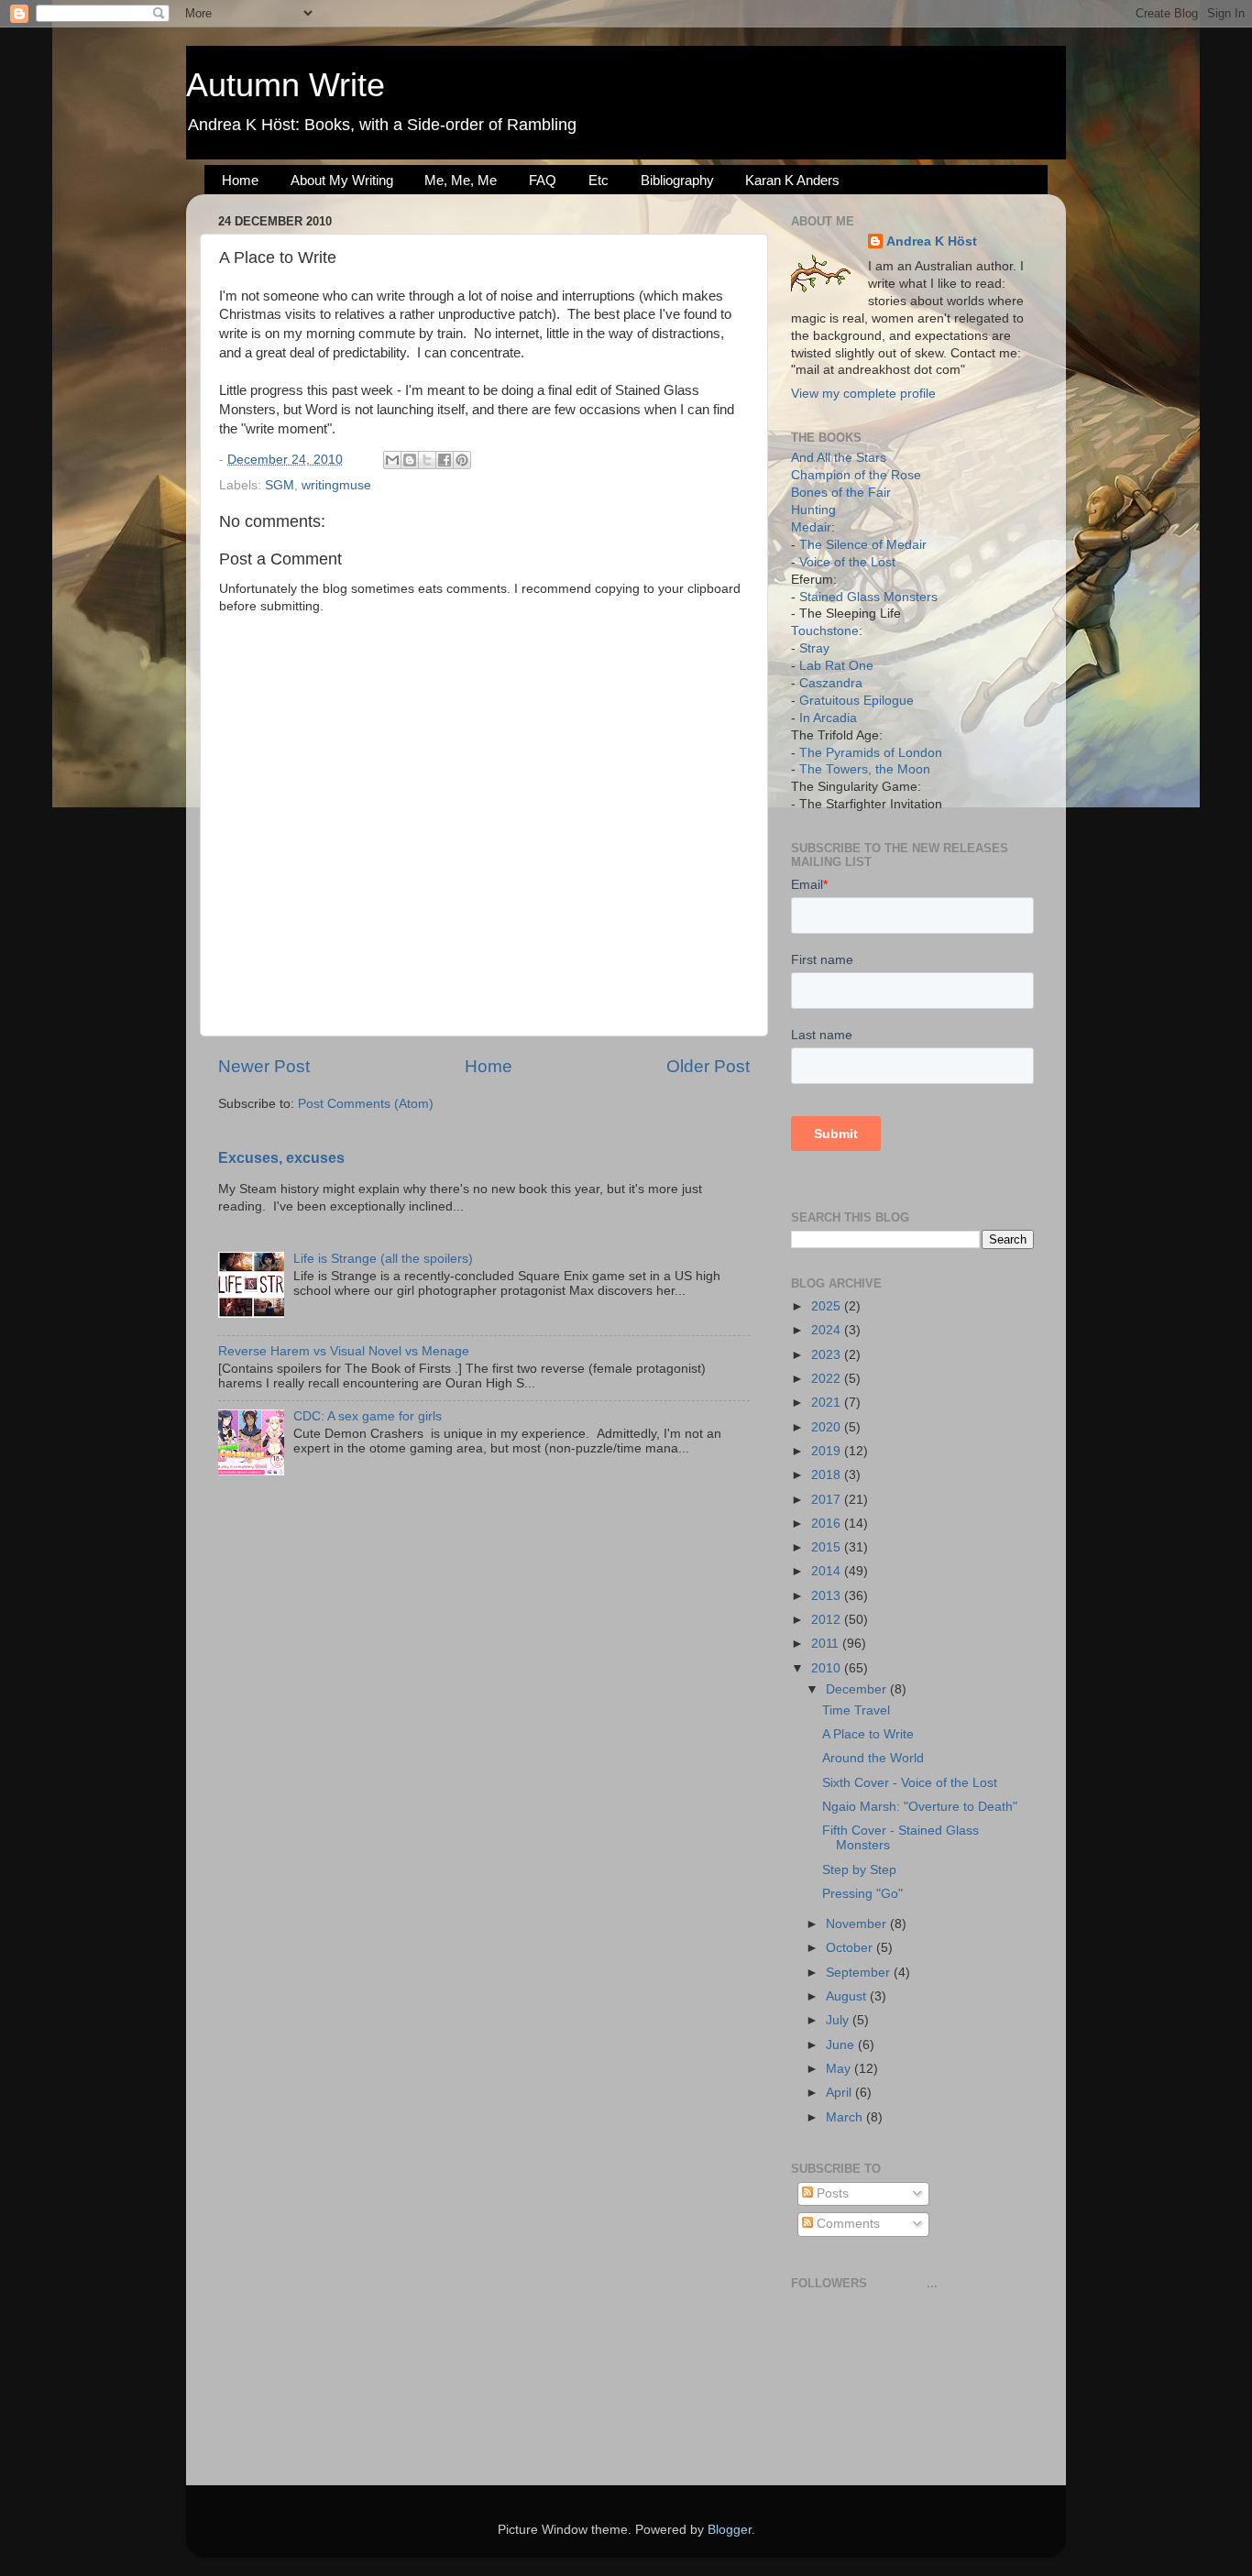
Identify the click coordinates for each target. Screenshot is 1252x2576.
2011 (827, 1644)
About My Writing (342, 180)
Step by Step (859, 1870)
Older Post (708, 1066)
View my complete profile (863, 394)
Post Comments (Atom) (366, 1104)
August (848, 1996)
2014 (828, 1571)
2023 (828, 1355)
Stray (814, 648)
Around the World (873, 1758)
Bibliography (677, 180)
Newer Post (264, 1066)
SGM (280, 485)
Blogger (730, 2530)
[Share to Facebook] (445, 460)
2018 (828, 1475)
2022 (828, 1379)
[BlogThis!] (410, 460)
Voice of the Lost (847, 562)
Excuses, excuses (281, 1158)
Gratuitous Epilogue (857, 701)
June (842, 2045)
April (840, 2093)
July (839, 2020)
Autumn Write (286, 85)
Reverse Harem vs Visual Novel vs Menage (344, 1351)
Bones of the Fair (841, 493)
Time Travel (856, 1710)
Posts (831, 2193)
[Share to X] (427, 460)
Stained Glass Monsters (868, 597)
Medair (811, 527)
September (860, 1973)
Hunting (813, 510)
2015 (828, 1547)
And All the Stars (839, 458)
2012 (828, 1620)
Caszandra (831, 683)
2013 (828, 1596)
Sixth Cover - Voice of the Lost (910, 1783)
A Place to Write (868, 1734)
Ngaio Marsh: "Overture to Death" (920, 1807)
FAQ (543, 180)
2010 (828, 1668)
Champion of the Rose (856, 475)
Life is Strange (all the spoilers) (383, 1259)
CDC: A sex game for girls (368, 1416)
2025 (828, 1306)
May (840, 2069)
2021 (828, 1403)
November (858, 1924)
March (846, 2117)
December (858, 1689)
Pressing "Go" (862, 1894)
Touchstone (825, 631)
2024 (828, 1330)
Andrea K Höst (932, 241)
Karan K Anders (792, 180)
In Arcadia (828, 718)
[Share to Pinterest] (462, 460)
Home (240, 180)
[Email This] (392, 460)
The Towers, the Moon (865, 769)
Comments (846, 2224)
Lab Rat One (836, 666)
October (851, 1948)
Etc (599, 180)
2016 (828, 1524)
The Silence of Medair (863, 545)
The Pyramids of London (871, 753)
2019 (828, 1451)
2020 (828, 1427)
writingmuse (336, 485)
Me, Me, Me (461, 180)
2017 (828, 1500)
